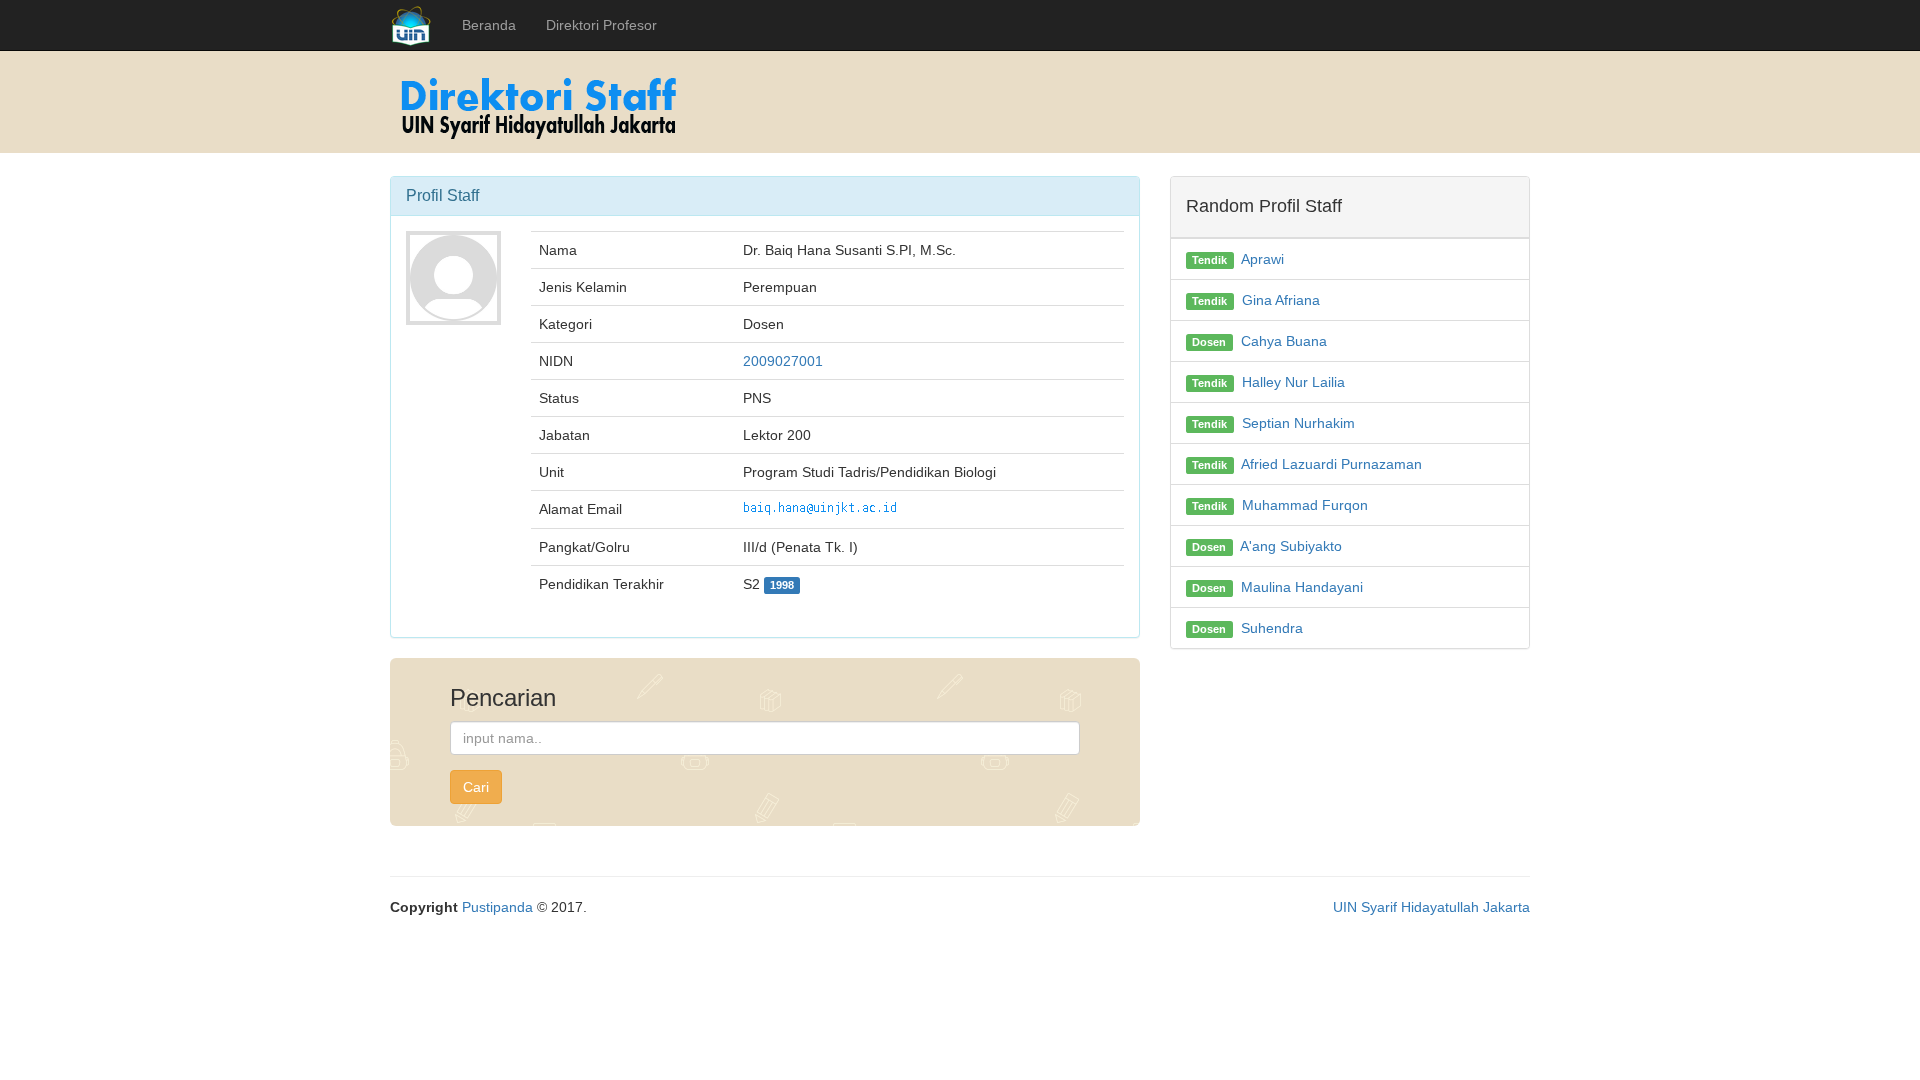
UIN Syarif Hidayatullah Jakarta (1431, 907)
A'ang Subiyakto (1291, 546)
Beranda (489, 25)
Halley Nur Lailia (1293, 382)
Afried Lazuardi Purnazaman (1331, 464)
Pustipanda (497, 907)
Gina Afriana (1281, 300)
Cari (476, 787)
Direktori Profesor (601, 25)
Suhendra (1272, 628)
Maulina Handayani (1302, 587)
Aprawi (1262, 259)
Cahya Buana (1284, 341)
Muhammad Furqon (1305, 505)
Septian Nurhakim (1298, 423)
